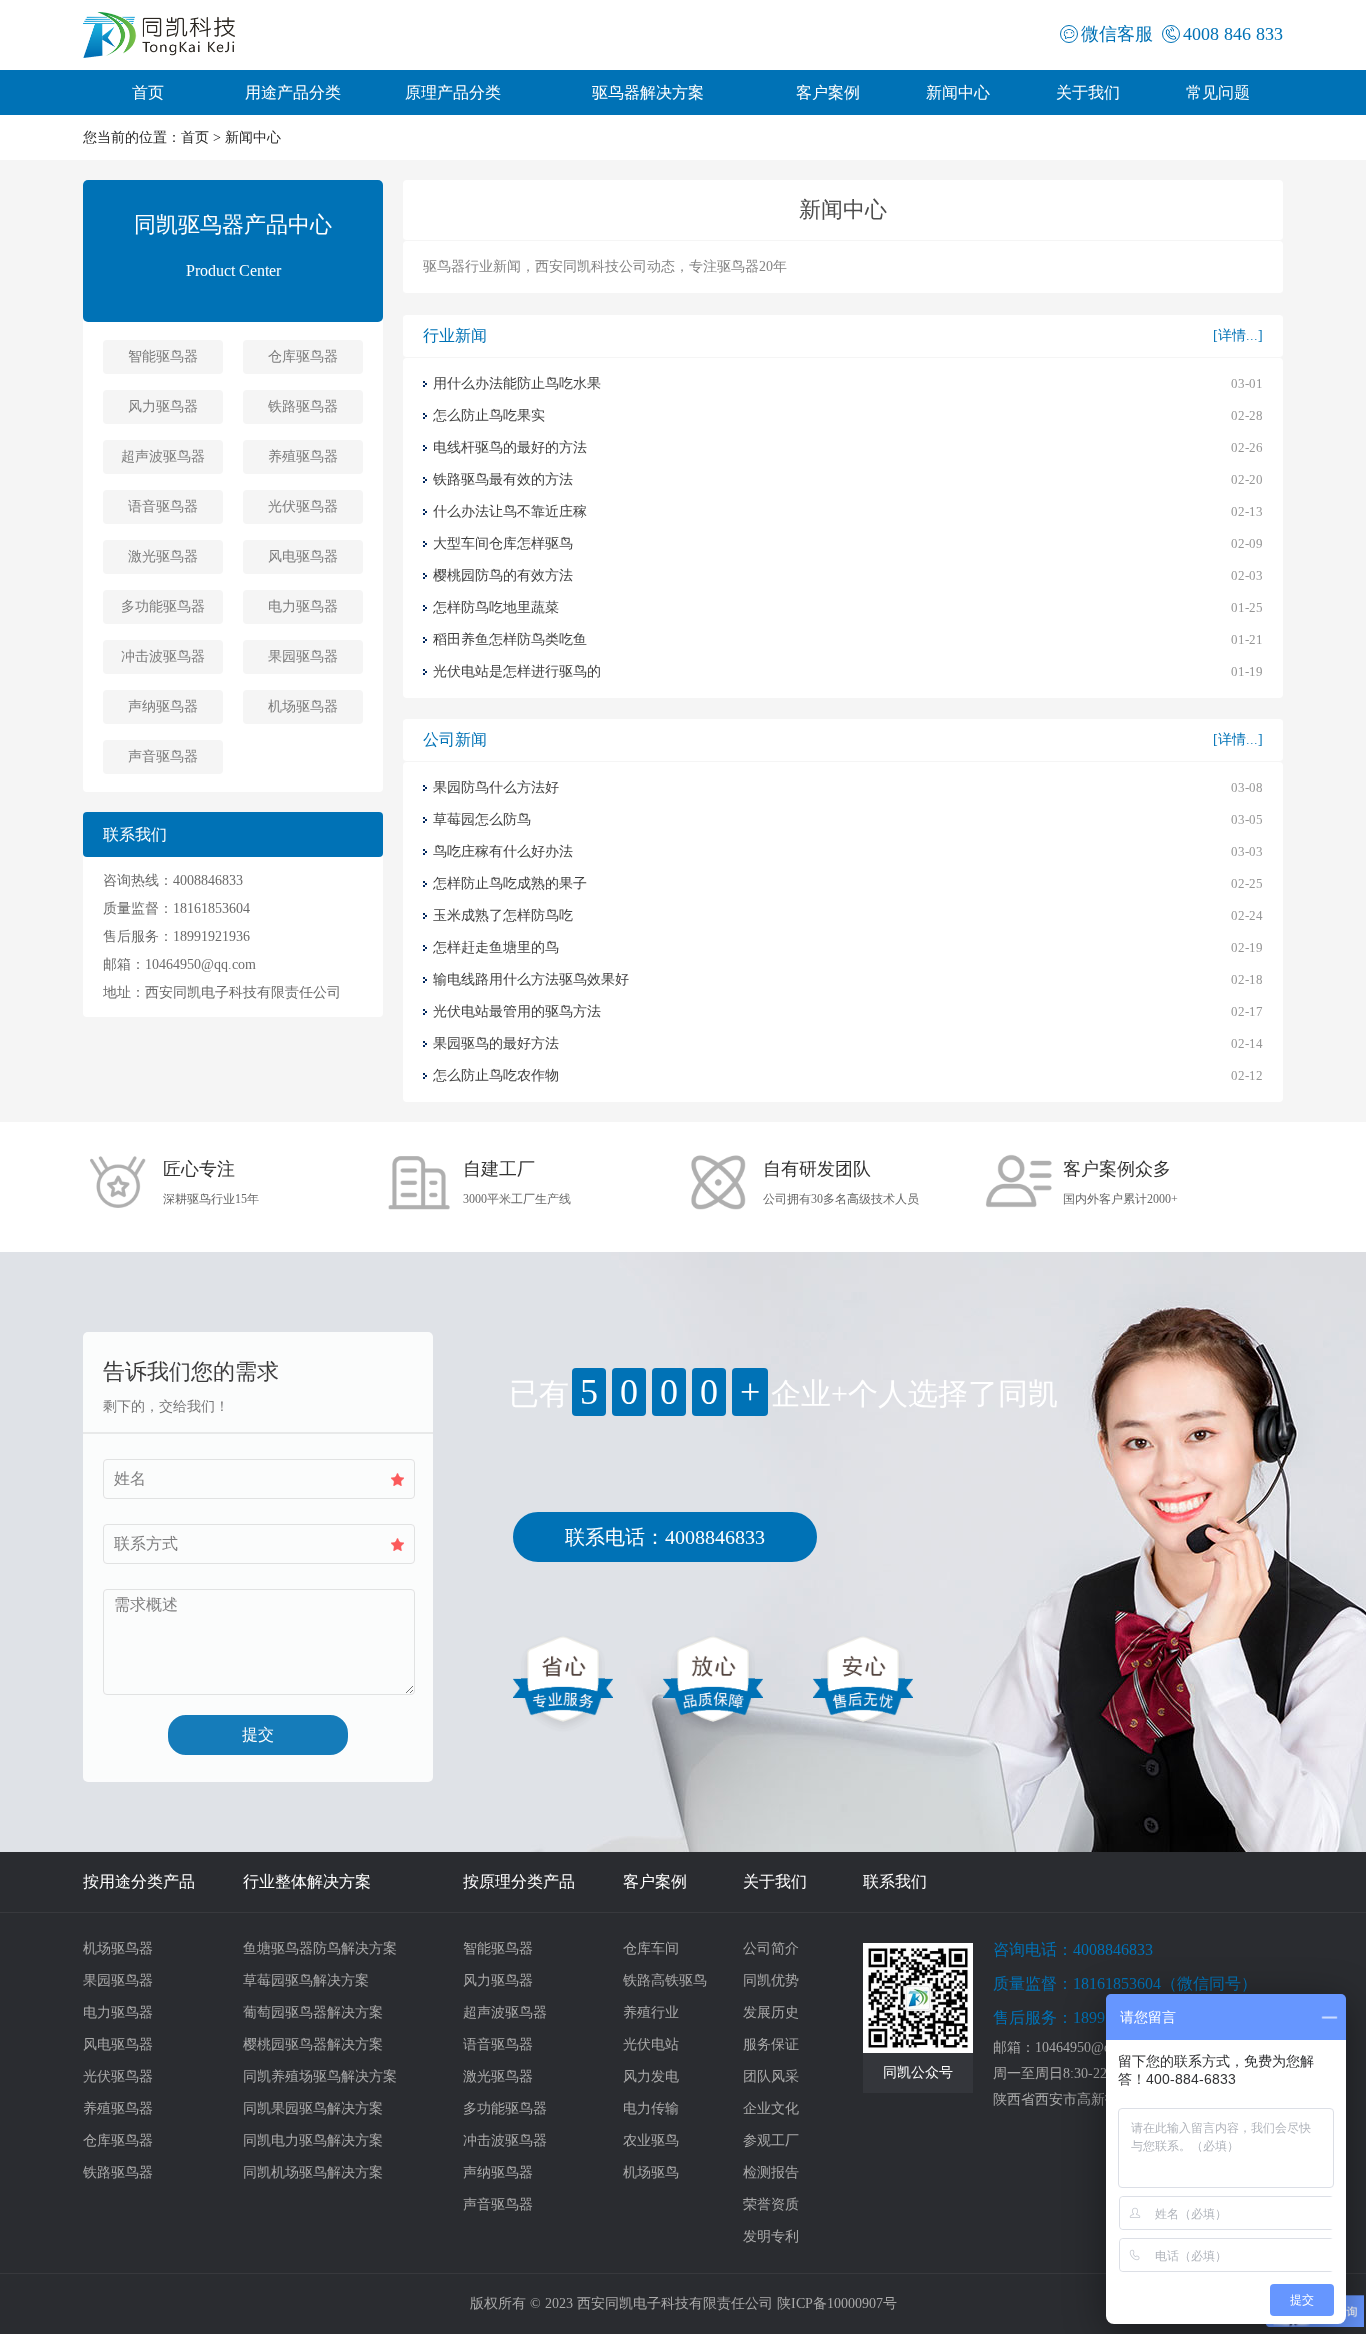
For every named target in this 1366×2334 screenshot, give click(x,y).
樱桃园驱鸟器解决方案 (313, 2044)
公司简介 (771, 1948)
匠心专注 (199, 1169)
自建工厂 (499, 1169)
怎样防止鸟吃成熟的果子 (510, 883)
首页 (148, 92)
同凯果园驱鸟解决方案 (313, 2108)
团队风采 (771, 2076)
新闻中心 (958, 92)
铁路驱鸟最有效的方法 (503, 479)
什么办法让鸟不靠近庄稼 (510, 511)
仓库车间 (651, 1948)
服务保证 (771, 2044)
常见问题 (1218, 92)
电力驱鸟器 (303, 606)
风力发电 (651, 2076)
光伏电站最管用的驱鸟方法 (517, 1011)
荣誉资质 (771, 2204)
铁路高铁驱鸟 (665, 1980)
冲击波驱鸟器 (163, 656)
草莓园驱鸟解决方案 (306, 1980)
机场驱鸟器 (303, 706)
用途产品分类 (293, 92)
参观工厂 (771, 2140)
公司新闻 (455, 739)
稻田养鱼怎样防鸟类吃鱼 (510, 639)
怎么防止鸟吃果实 (489, 415)
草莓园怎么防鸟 (482, 819)
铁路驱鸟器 (303, 406)
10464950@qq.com (200, 964)
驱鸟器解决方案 (648, 92)
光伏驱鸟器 (303, 506)
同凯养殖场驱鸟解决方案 (320, 2076)
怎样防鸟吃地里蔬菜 (496, 607)
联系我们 (895, 1881)
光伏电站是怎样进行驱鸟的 (517, 671)
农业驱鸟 (651, 2140)
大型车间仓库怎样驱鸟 (503, 543)
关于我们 (1088, 92)
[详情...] (1238, 335)
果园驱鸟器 (303, 656)
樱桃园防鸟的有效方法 (503, 575)
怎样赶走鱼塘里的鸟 (496, 947)
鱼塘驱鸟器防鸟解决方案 (320, 1948)
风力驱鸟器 (163, 406)
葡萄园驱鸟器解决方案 (313, 2012)
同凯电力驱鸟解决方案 (313, 2140)
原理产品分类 (453, 92)
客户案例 (828, 92)
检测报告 (771, 2172)
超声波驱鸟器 (163, 456)
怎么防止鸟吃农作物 (496, 1075)
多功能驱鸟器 (163, 606)
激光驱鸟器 (163, 556)
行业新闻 (455, 335)
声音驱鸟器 (163, 756)
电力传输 (651, 2108)
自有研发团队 (817, 1169)
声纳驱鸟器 (163, 706)
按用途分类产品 (139, 1881)
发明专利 (771, 2236)
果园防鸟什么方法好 (496, 787)
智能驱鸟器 (163, 356)
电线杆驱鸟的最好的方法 (510, 447)
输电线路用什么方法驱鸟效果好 (531, 979)
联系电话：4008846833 (665, 1537)
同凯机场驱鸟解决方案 (313, 2172)
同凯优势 (771, 1980)
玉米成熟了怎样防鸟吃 (503, 915)
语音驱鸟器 (163, 506)
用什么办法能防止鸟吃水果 (517, 383)
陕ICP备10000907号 (837, 2303)
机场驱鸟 (651, 2172)
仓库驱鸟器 (303, 356)
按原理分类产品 (519, 1881)
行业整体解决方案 (307, 1881)
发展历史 (771, 2012)
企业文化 (771, 2108)
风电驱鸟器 (303, 556)
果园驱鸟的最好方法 (496, 1043)
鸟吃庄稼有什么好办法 (503, 851)
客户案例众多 (1117, 1169)
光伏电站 (651, 2044)
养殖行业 (651, 2012)
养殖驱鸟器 (303, 456)
